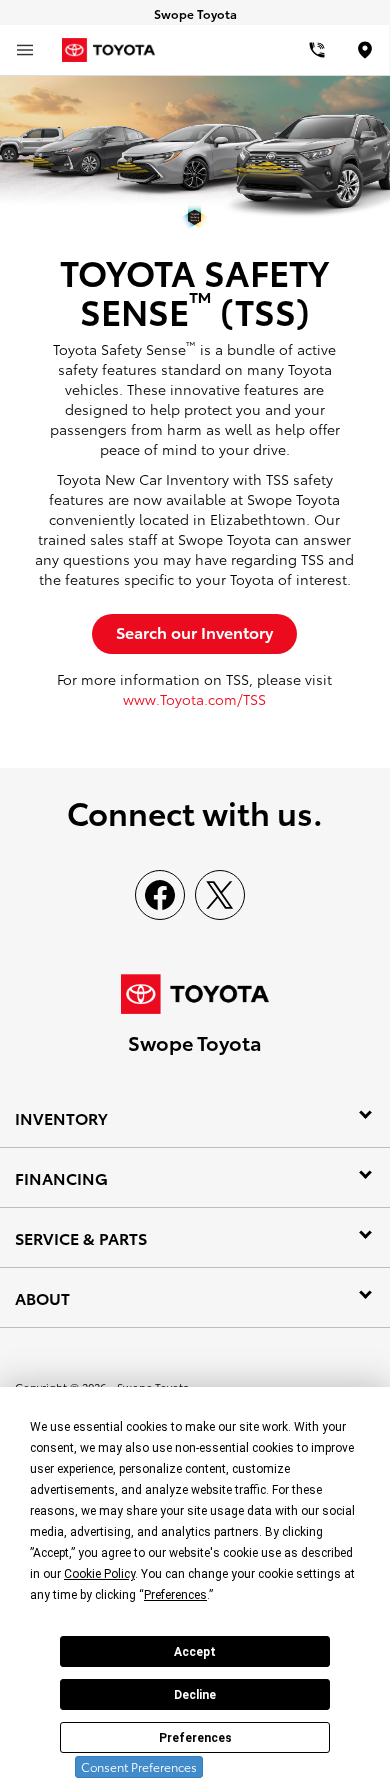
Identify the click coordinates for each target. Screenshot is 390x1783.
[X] (220, 895)
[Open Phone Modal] (317, 50)
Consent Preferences (139, 1766)
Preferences (195, 1738)
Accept (195, 1652)
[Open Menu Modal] (25, 50)
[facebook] (160, 895)
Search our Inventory (194, 631)
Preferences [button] (175, 1595)
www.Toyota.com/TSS (194, 699)
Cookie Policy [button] (99, 1574)
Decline (195, 1695)
